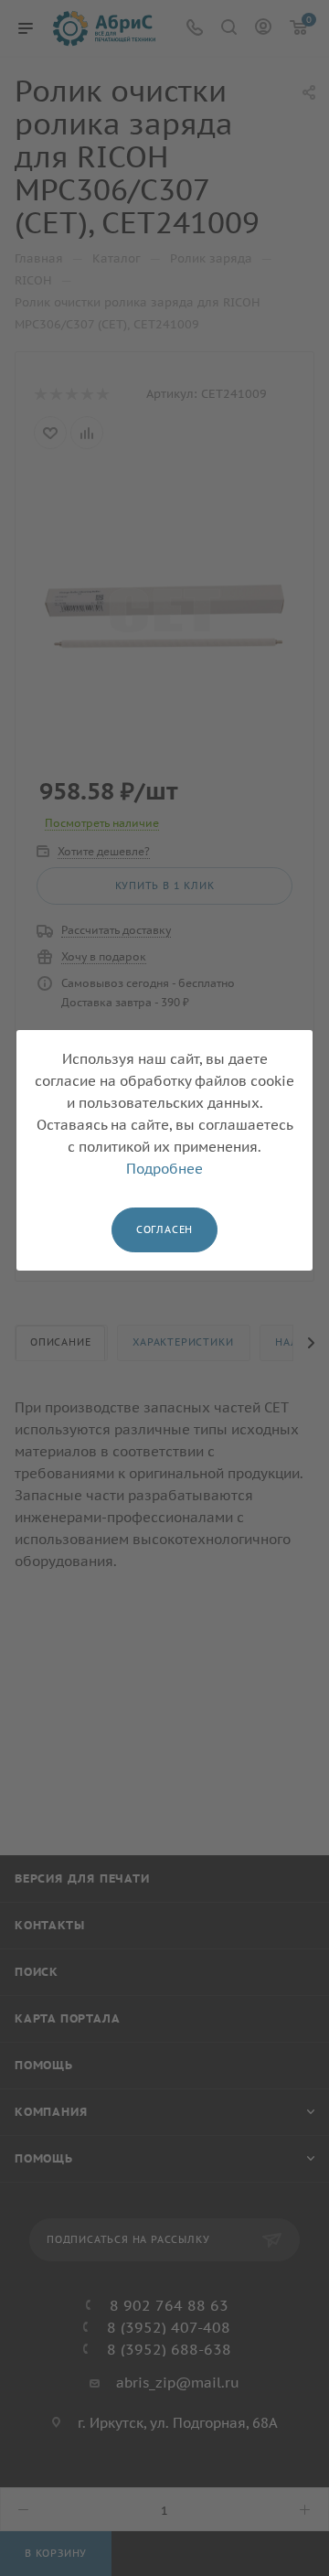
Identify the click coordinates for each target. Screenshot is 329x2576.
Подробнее (164, 1169)
